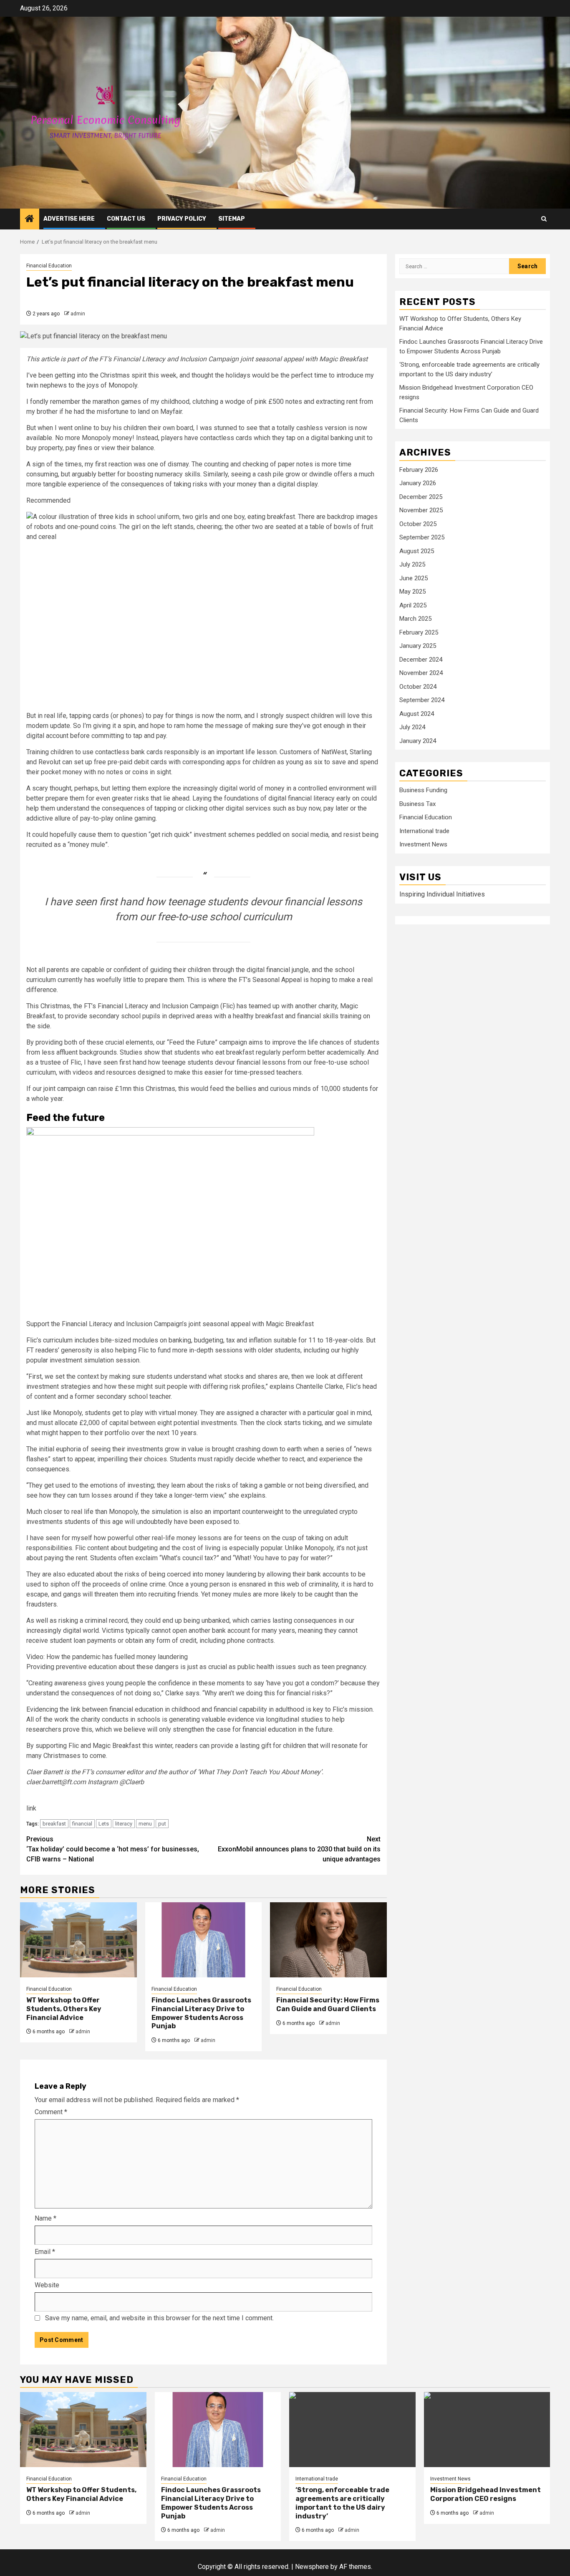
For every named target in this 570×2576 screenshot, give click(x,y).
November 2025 (421, 510)
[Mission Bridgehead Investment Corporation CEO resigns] (487, 2430)
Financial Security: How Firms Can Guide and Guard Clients (328, 2004)
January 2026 (418, 483)
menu (145, 1824)
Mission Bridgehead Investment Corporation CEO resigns (486, 2494)
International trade (424, 831)
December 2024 (421, 660)
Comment (51, 2112)
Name (45, 2218)
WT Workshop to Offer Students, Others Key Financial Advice (64, 2009)
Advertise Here (69, 219)
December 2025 (421, 497)
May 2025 (412, 592)
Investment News (423, 845)
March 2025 (415, 619)
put (162, 1824)
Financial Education (49, 266)
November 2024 (421, 673)
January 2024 (418, 741)
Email (45, 2252)
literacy (124, 1824)
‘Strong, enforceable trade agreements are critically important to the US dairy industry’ (342, 2503)
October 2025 (418, 524)
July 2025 (412, 564)
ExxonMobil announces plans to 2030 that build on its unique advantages (299, 1849)
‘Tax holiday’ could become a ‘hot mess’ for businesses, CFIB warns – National (113, 1849)
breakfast (54, 1824)
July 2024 (412, 727)
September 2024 (422, 700)
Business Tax (417, 804)
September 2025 (422, 537)
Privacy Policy (182, 219)
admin (78, 314)
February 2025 (419, 632)
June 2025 (414, 578)
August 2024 (417, 714)
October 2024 (418, 687)
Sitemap (232, 219)
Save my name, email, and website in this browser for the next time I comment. (159, 2318)
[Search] (544, 219)
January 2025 (418, 646)
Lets (104, 1824)
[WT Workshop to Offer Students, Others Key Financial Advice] (78, 1940)
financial (82, 1824)
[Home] (30, 219)
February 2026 (419, 470)
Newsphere (312, 2567)
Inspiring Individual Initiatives (442, 894)
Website (47, 2285)
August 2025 (417, 551)
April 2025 (413, 605)
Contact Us (126, 219)
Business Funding (423, 791)
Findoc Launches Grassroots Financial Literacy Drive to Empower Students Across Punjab (201, 2013)
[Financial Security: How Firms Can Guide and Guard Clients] (328, 1940)
